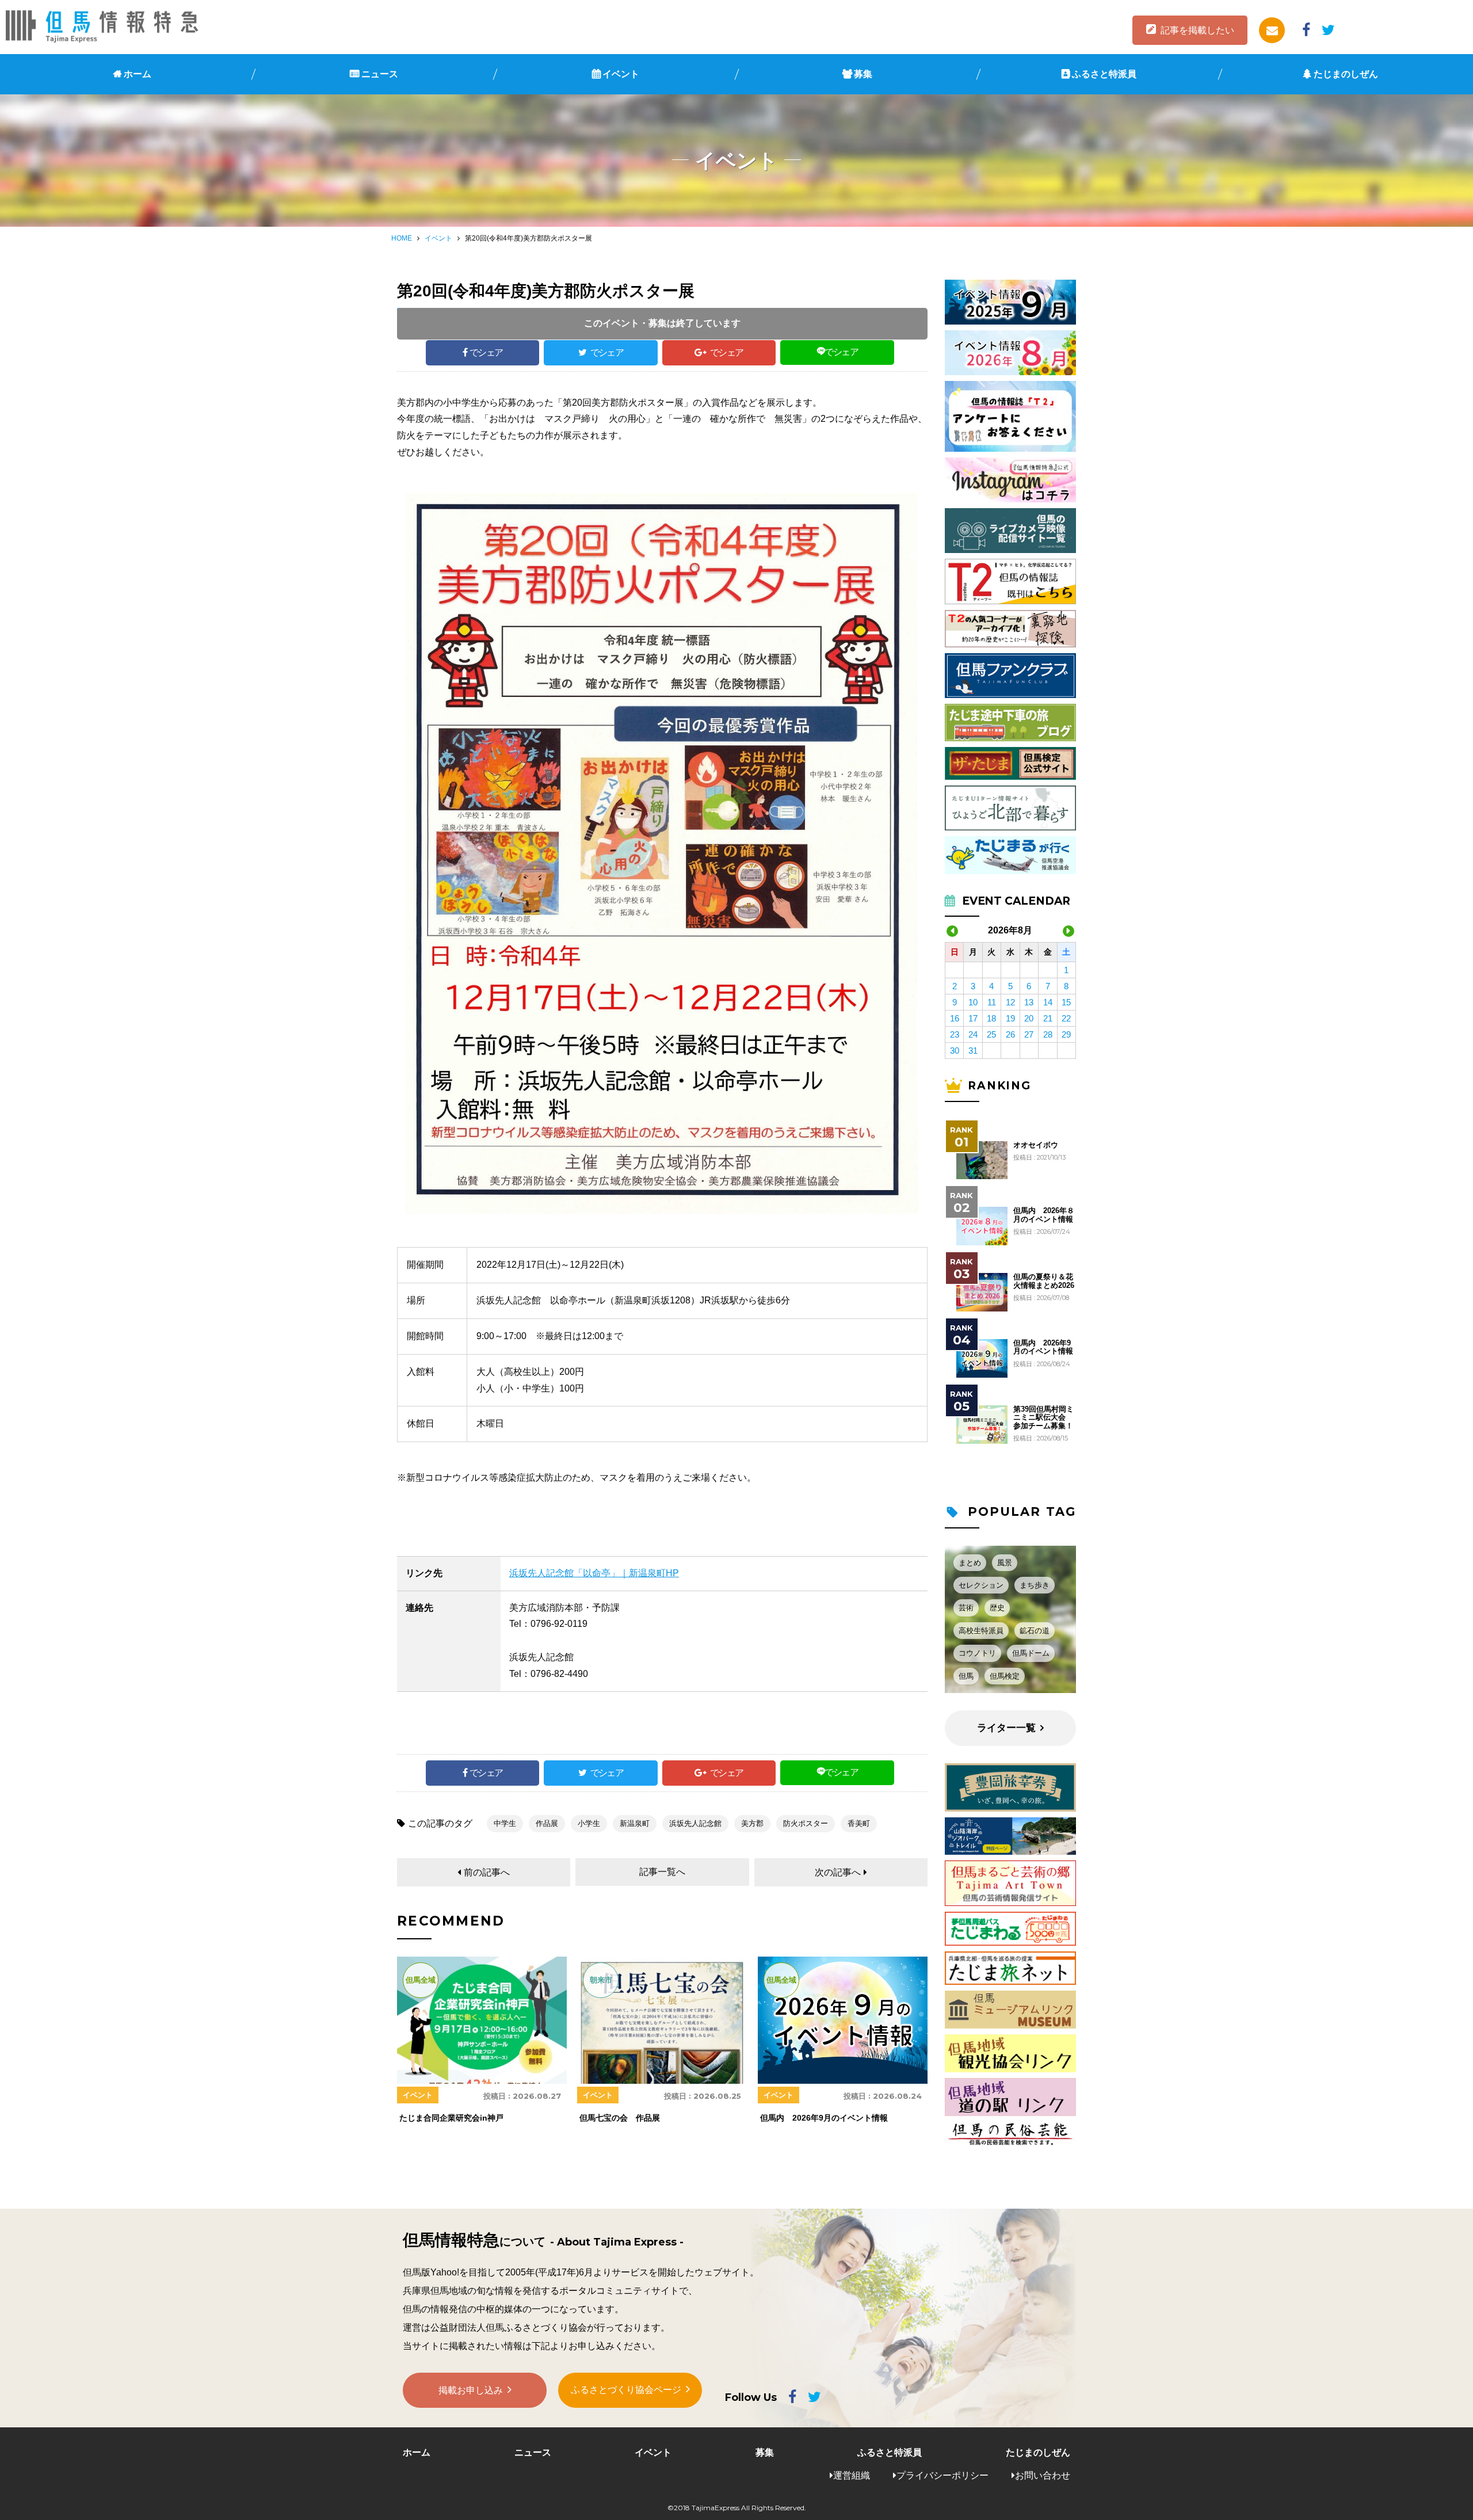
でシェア (486, 352)
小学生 (589, 1823)
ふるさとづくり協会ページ (626, 2390)
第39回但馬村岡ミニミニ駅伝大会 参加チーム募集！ (1043, 1418)
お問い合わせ (1043, 2475)
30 (955, 1051)
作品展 (547, 1823)
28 (1048, 1034)
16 (955, 1018)
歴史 (997, 1608)
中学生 (505, 1823)
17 (973, 1018)
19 (1010, 1018)
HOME (402, 238)
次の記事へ (838, 1872)
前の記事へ (487, 1872)
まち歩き (1035, 1585)
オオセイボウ (1036, 1145)
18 (991, 1018)
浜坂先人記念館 (695, 1823)
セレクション (981, 1585)
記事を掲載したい (1197, 30)
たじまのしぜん (1346, 74)
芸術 (966, 1608)
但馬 (966, 1676)
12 (1010, 1002)
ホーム (138, 74)
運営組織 (852, 2475)
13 (1029, 1002)
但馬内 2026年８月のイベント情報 (1044, 1215)
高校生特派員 (981, 1631)
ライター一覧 (1006, 1728)
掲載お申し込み (471, 2390)
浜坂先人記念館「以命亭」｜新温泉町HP (594, 1573)
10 (973, 1002)
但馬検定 (1005, 1676)
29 (1066, 1034)
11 (992, 1002)
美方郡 (752, 1823)
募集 (863, 74)
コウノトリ (977, 1653)
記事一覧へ (662, 1872)
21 (1048, 1018)
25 (991, 1034)
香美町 (859, 1823)
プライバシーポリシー (942, 2475)
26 (1010, 1034)
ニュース (380, 74)
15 (1066, 1002)
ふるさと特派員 (1104, 74)
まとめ (970, 1563)
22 (1066, 1018)
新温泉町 (635, 1823)
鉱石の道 (1035, 1631)
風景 (1005, 1563)
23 (955, 1034)
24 (973, 1034)
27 (1029, 1034)
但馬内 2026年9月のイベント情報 (1043, 1347)
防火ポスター (806, 1823)
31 (973, 1051)
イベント (621, 74)
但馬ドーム (1031, 1653)
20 (1029, 1018)
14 (1048, 1002)
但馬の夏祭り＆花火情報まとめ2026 (1044, 1281)
